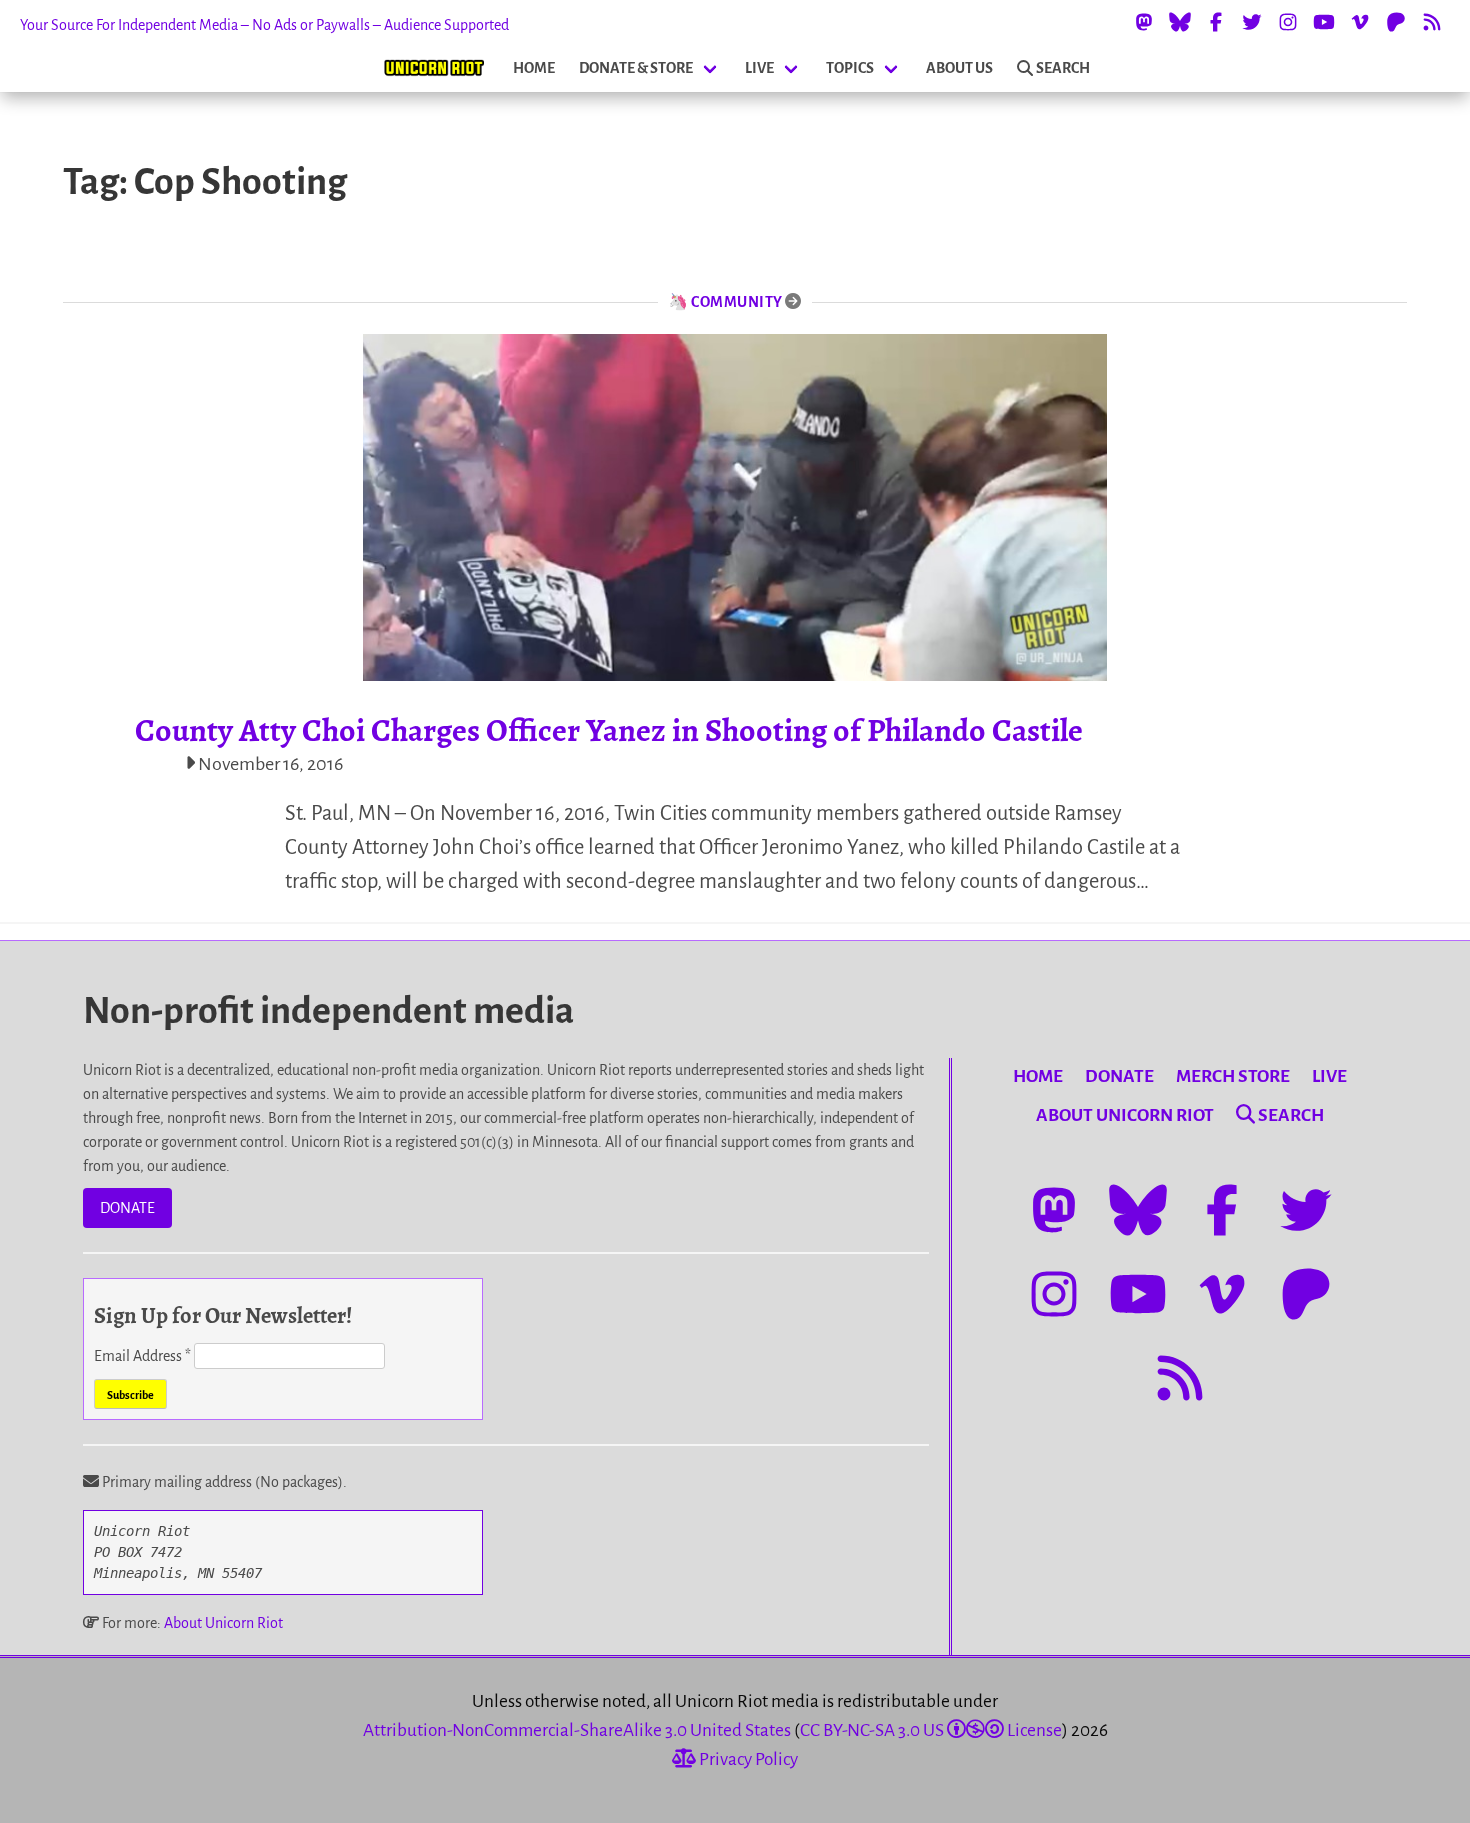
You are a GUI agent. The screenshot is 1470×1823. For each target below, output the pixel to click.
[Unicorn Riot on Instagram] (1288, 22)
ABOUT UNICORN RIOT (1125, 1115)
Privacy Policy (747, 1759)
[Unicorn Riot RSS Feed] (1432, 22)
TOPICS (850, 68)
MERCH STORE (1233, 1076)
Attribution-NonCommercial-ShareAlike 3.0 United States (577, 1730)
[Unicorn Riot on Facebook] (1216, 22)
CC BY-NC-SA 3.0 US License (931, 1730)
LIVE (759, 68)
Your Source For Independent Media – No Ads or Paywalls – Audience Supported (264, 25)
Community (737, 302)
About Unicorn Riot (223, 1623)
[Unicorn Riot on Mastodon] (1144, 22)
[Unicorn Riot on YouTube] (1324, 22)
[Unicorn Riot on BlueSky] (1180, 22)
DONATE (127, 1208)
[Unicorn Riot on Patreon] (1396, 22)
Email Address (142, 1356)
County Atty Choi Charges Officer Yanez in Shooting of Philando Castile (609, 730)
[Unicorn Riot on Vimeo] (1360, 22)
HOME (534, 68)
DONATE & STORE (636, 68)
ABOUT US (959, 68)
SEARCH (1063, 68)
